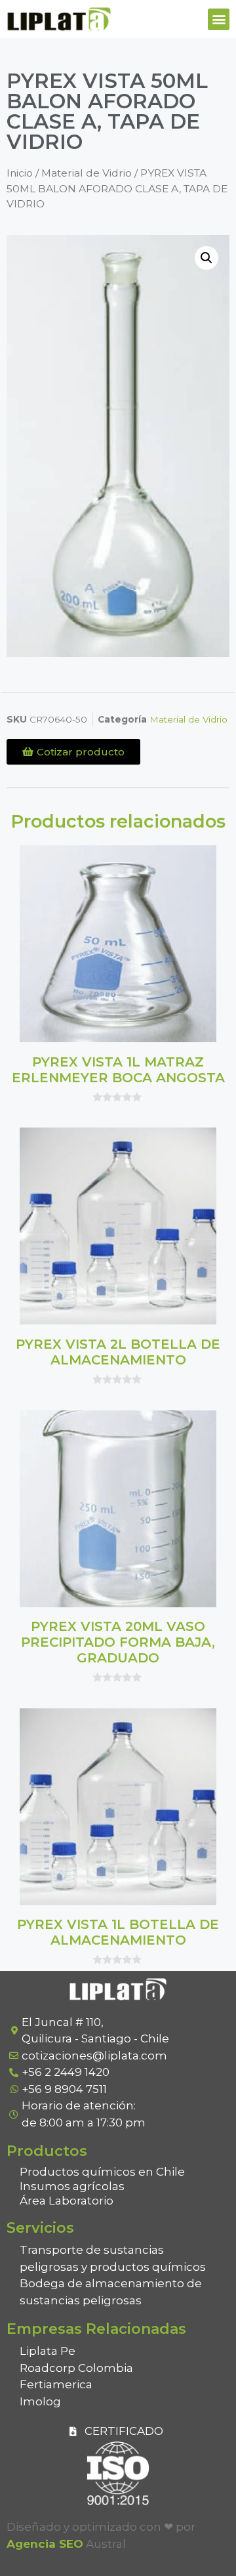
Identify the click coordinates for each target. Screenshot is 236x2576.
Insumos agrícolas (72, 2186)
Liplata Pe (48, 2351)
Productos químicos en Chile (102, 2172)
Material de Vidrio (87, 173)
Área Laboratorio (67, 2201)
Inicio (20, 173)
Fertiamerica (56, 2384)
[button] (219, 19)
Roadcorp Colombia (76, 2368)
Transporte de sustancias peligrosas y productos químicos (113, 2258)
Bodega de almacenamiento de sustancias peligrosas (111, 2292)
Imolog (40, 2401)
